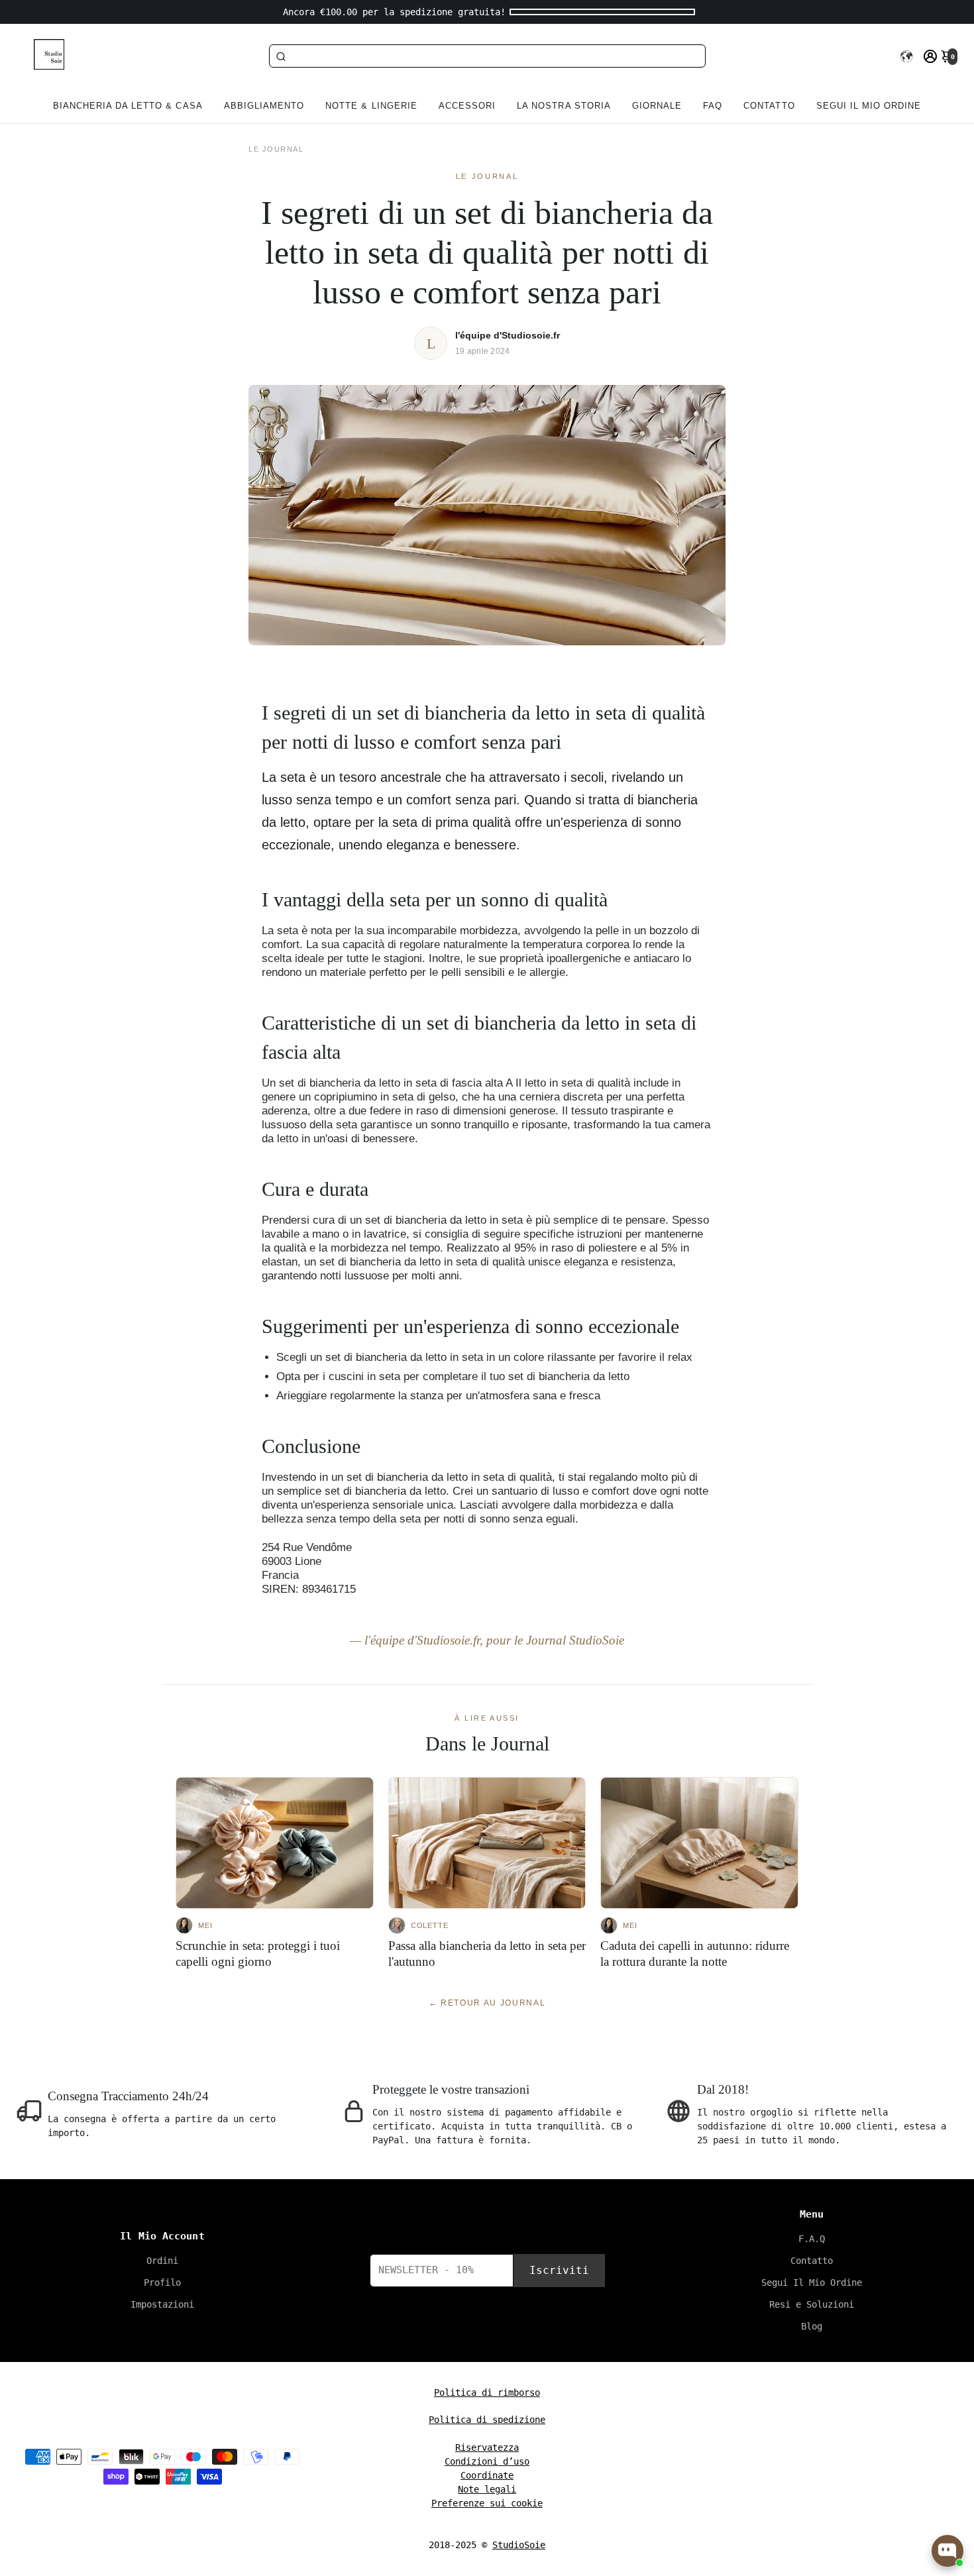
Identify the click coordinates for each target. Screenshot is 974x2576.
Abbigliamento (264, 106)
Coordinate (487, 2475)
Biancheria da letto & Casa (128, 106)
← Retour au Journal (487, 2003)
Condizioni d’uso (487, 2461)
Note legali (487, 2489)
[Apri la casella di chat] (947, 2551)
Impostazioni (162, 2304)
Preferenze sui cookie (487, 2503)
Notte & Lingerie (371, 106)
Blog (812, 2326)
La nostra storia (564, 106)
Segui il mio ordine (869, 106)
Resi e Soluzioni (812, 2304)
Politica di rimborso (487, 2392)
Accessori (467, 106)
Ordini (162, 2261)
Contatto (769, 106)
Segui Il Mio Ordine (812, 2282)
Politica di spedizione (487, 2420)
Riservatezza (487, 2447)
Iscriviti (559, 2270)
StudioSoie (519, 2545)
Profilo (162, 2282)
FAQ (713, 106)
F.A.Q (812, 2239)
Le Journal (276, 149)
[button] (906, 56)
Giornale (657, 106)
